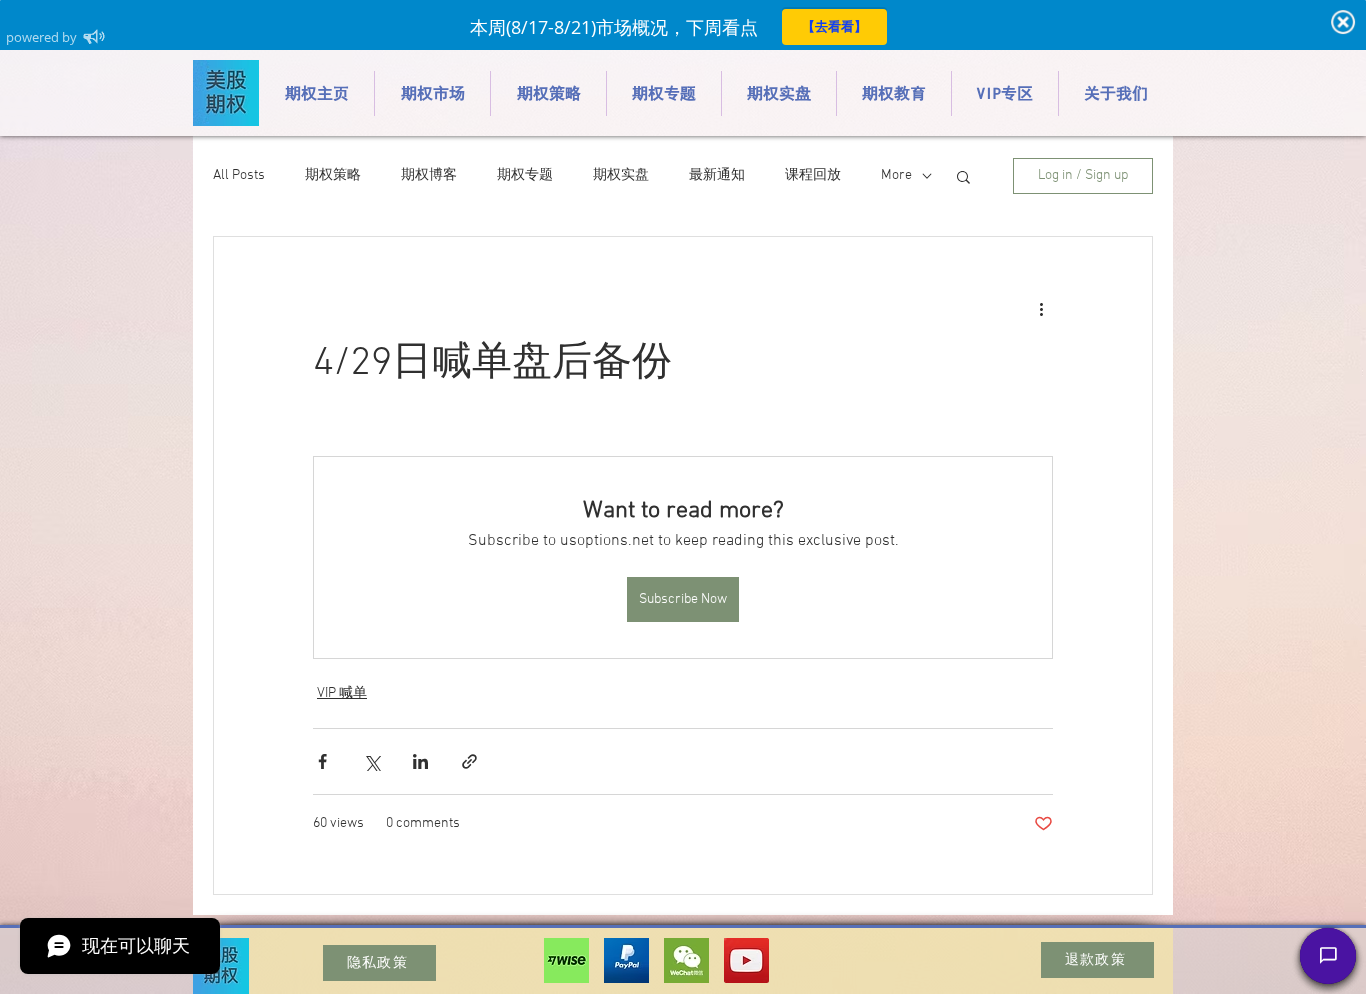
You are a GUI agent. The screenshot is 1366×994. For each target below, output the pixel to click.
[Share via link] (469, 761)
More (896, 175)
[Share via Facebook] (322, 761)
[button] (963, 176)
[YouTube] (746, 960)
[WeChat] (686, 960)
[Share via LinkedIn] (420, 761)
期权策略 (333, 175)
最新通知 (717, 175)
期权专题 (525, 175)
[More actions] (1041, 309)
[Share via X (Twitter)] (371, 761)
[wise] (566, 960)
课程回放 (813, 175)
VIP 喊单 (342, 693)
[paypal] (626, 960)
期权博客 (429, 175)
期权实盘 (621, 175)
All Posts (239, 175)
